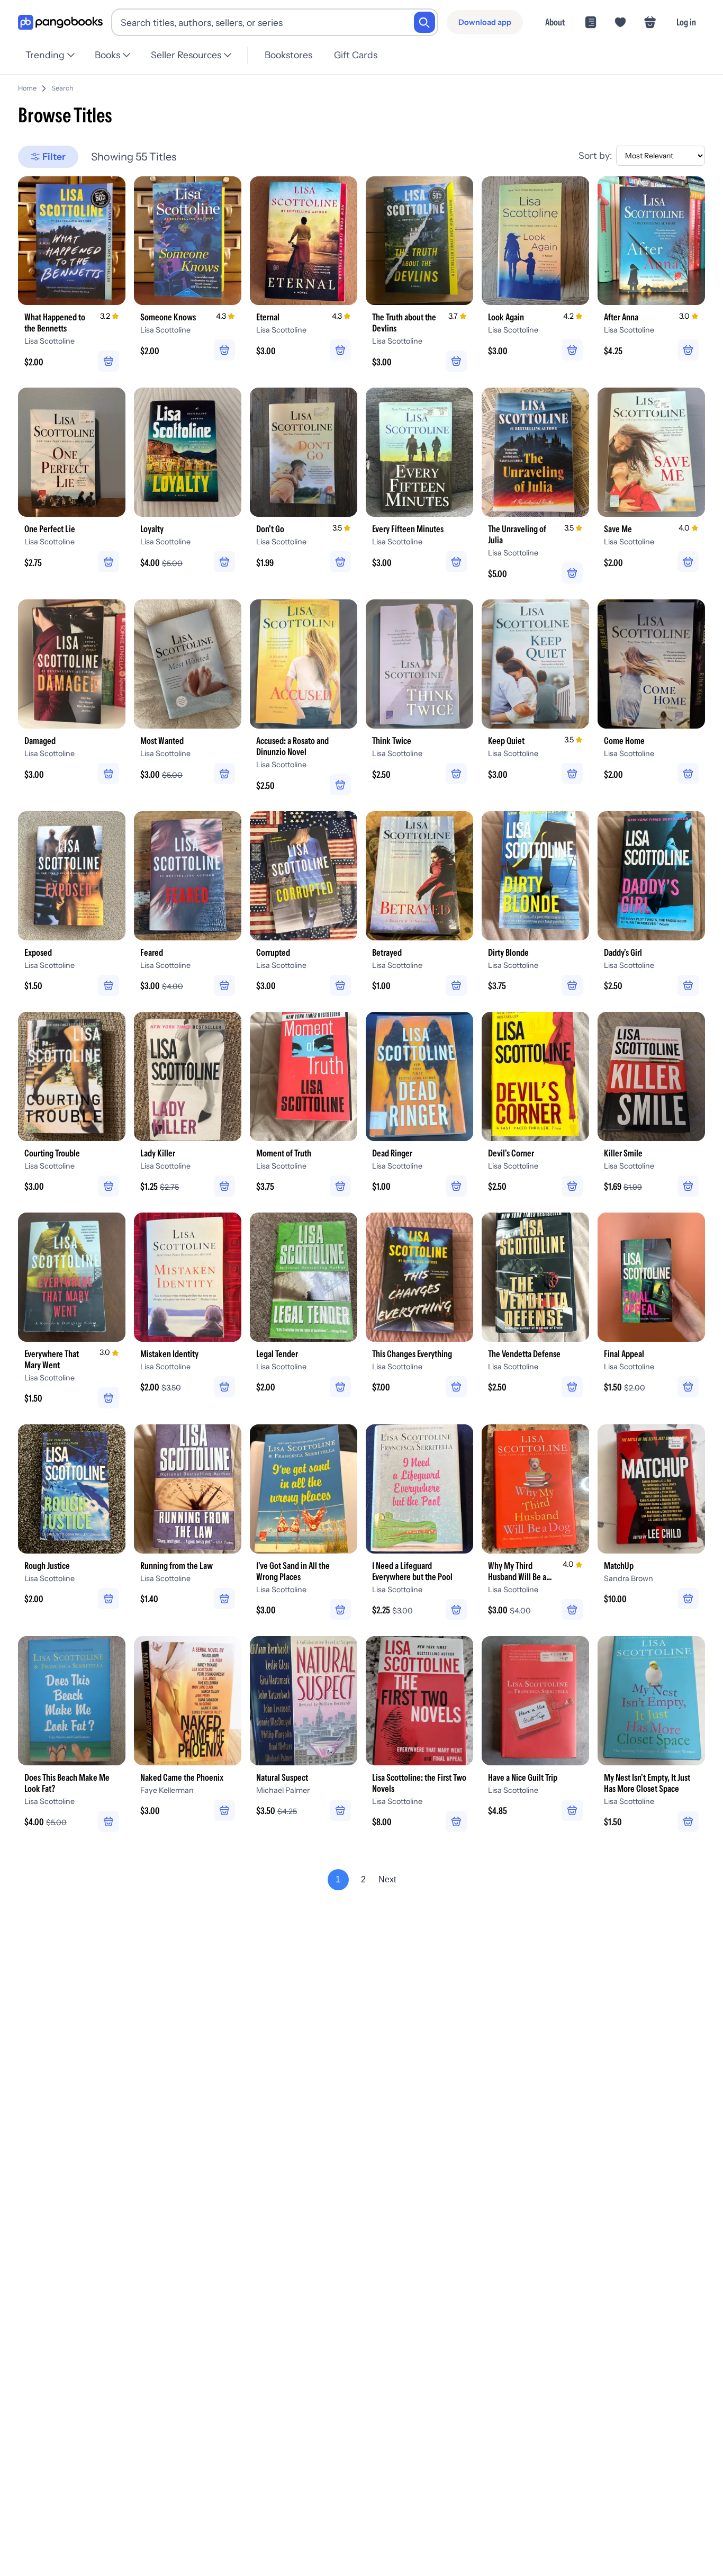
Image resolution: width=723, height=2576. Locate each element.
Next (387, 1879)
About (555, 22)
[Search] (424, 22)
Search (62, 88)
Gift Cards (356, 55)
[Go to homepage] (60, 23)
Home (27, 88)
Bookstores (288, 55)
